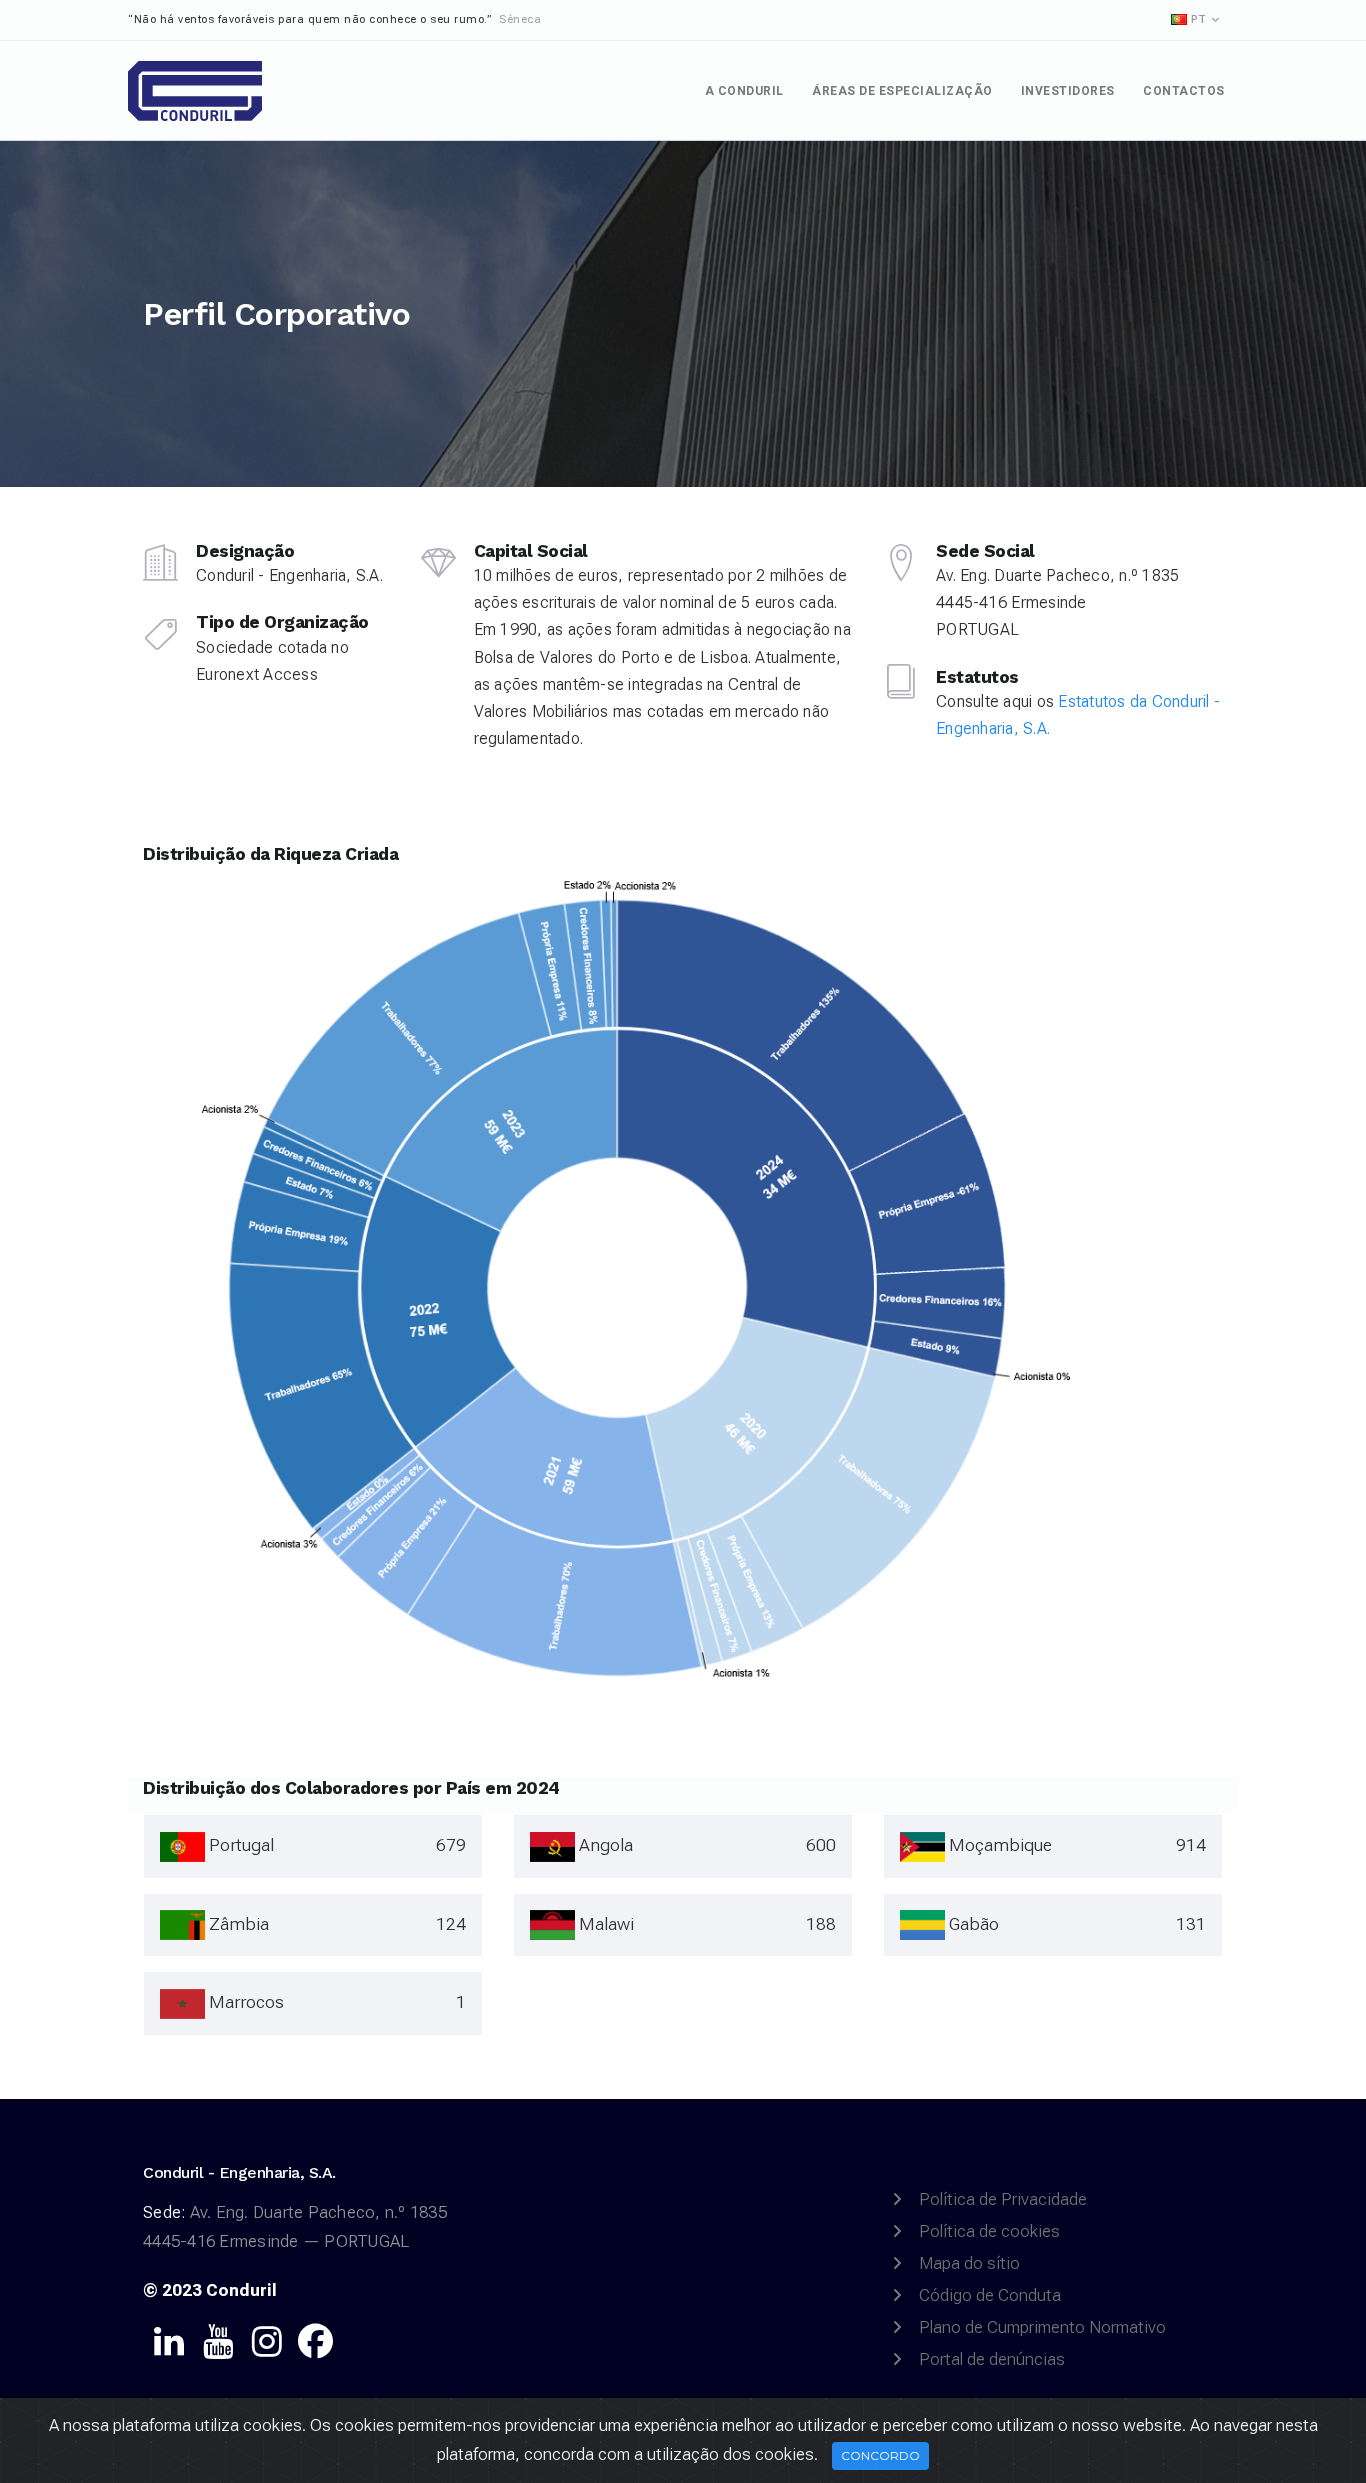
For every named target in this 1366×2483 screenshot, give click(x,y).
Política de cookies (989, 2231)
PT (1198, 19)
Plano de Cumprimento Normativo (1042, 2327)
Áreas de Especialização (902, 91)
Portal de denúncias (992, 2359)
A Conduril (744, 91)
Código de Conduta (990, 2295)
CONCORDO (880, 2455)
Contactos (1184, 91)
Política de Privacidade (1003, 2199)
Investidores (1068, 91)
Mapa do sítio (969, 2263)
